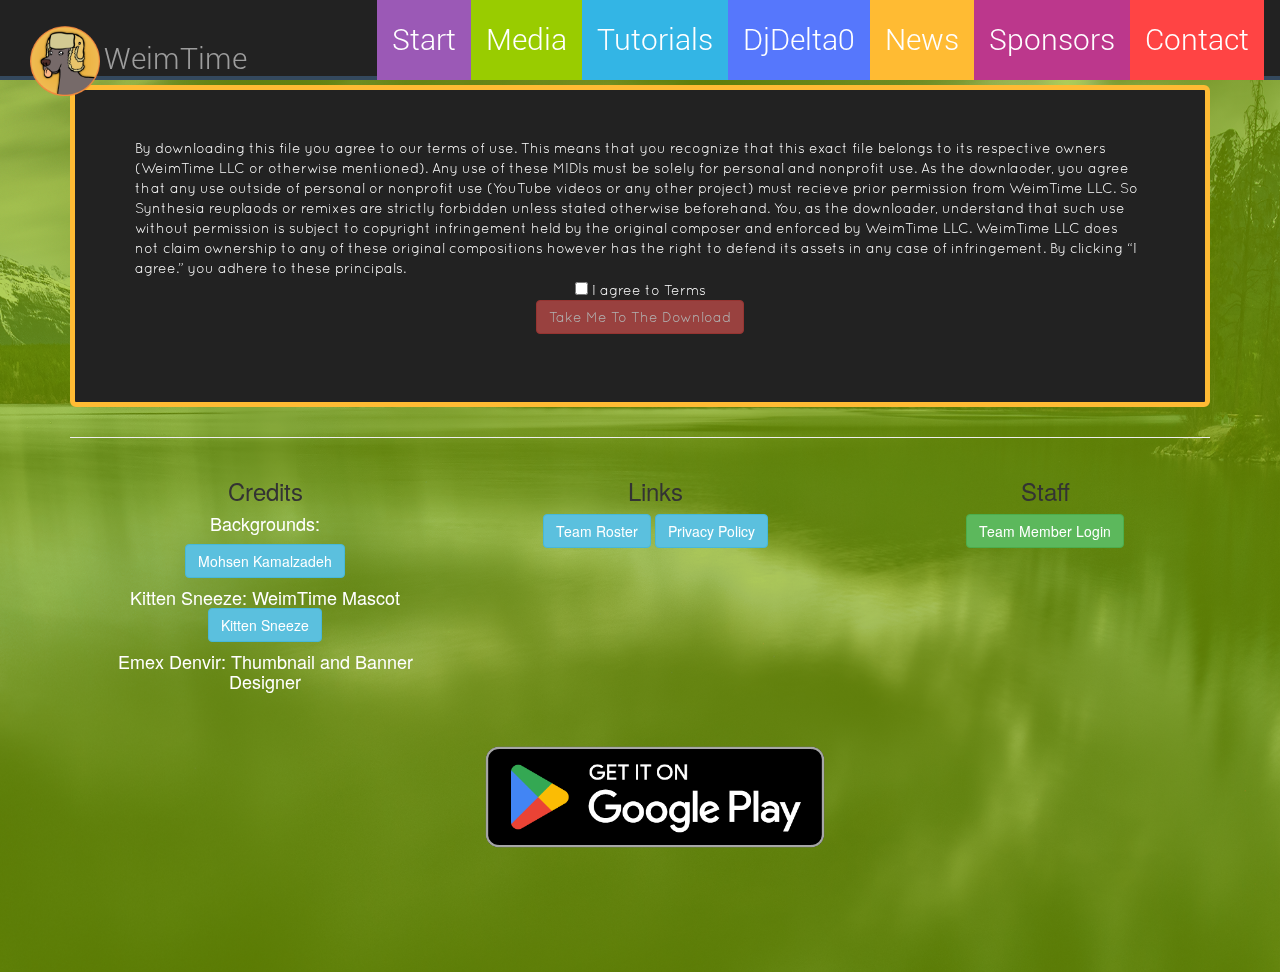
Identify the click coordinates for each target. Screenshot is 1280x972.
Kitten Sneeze (265, 625)
